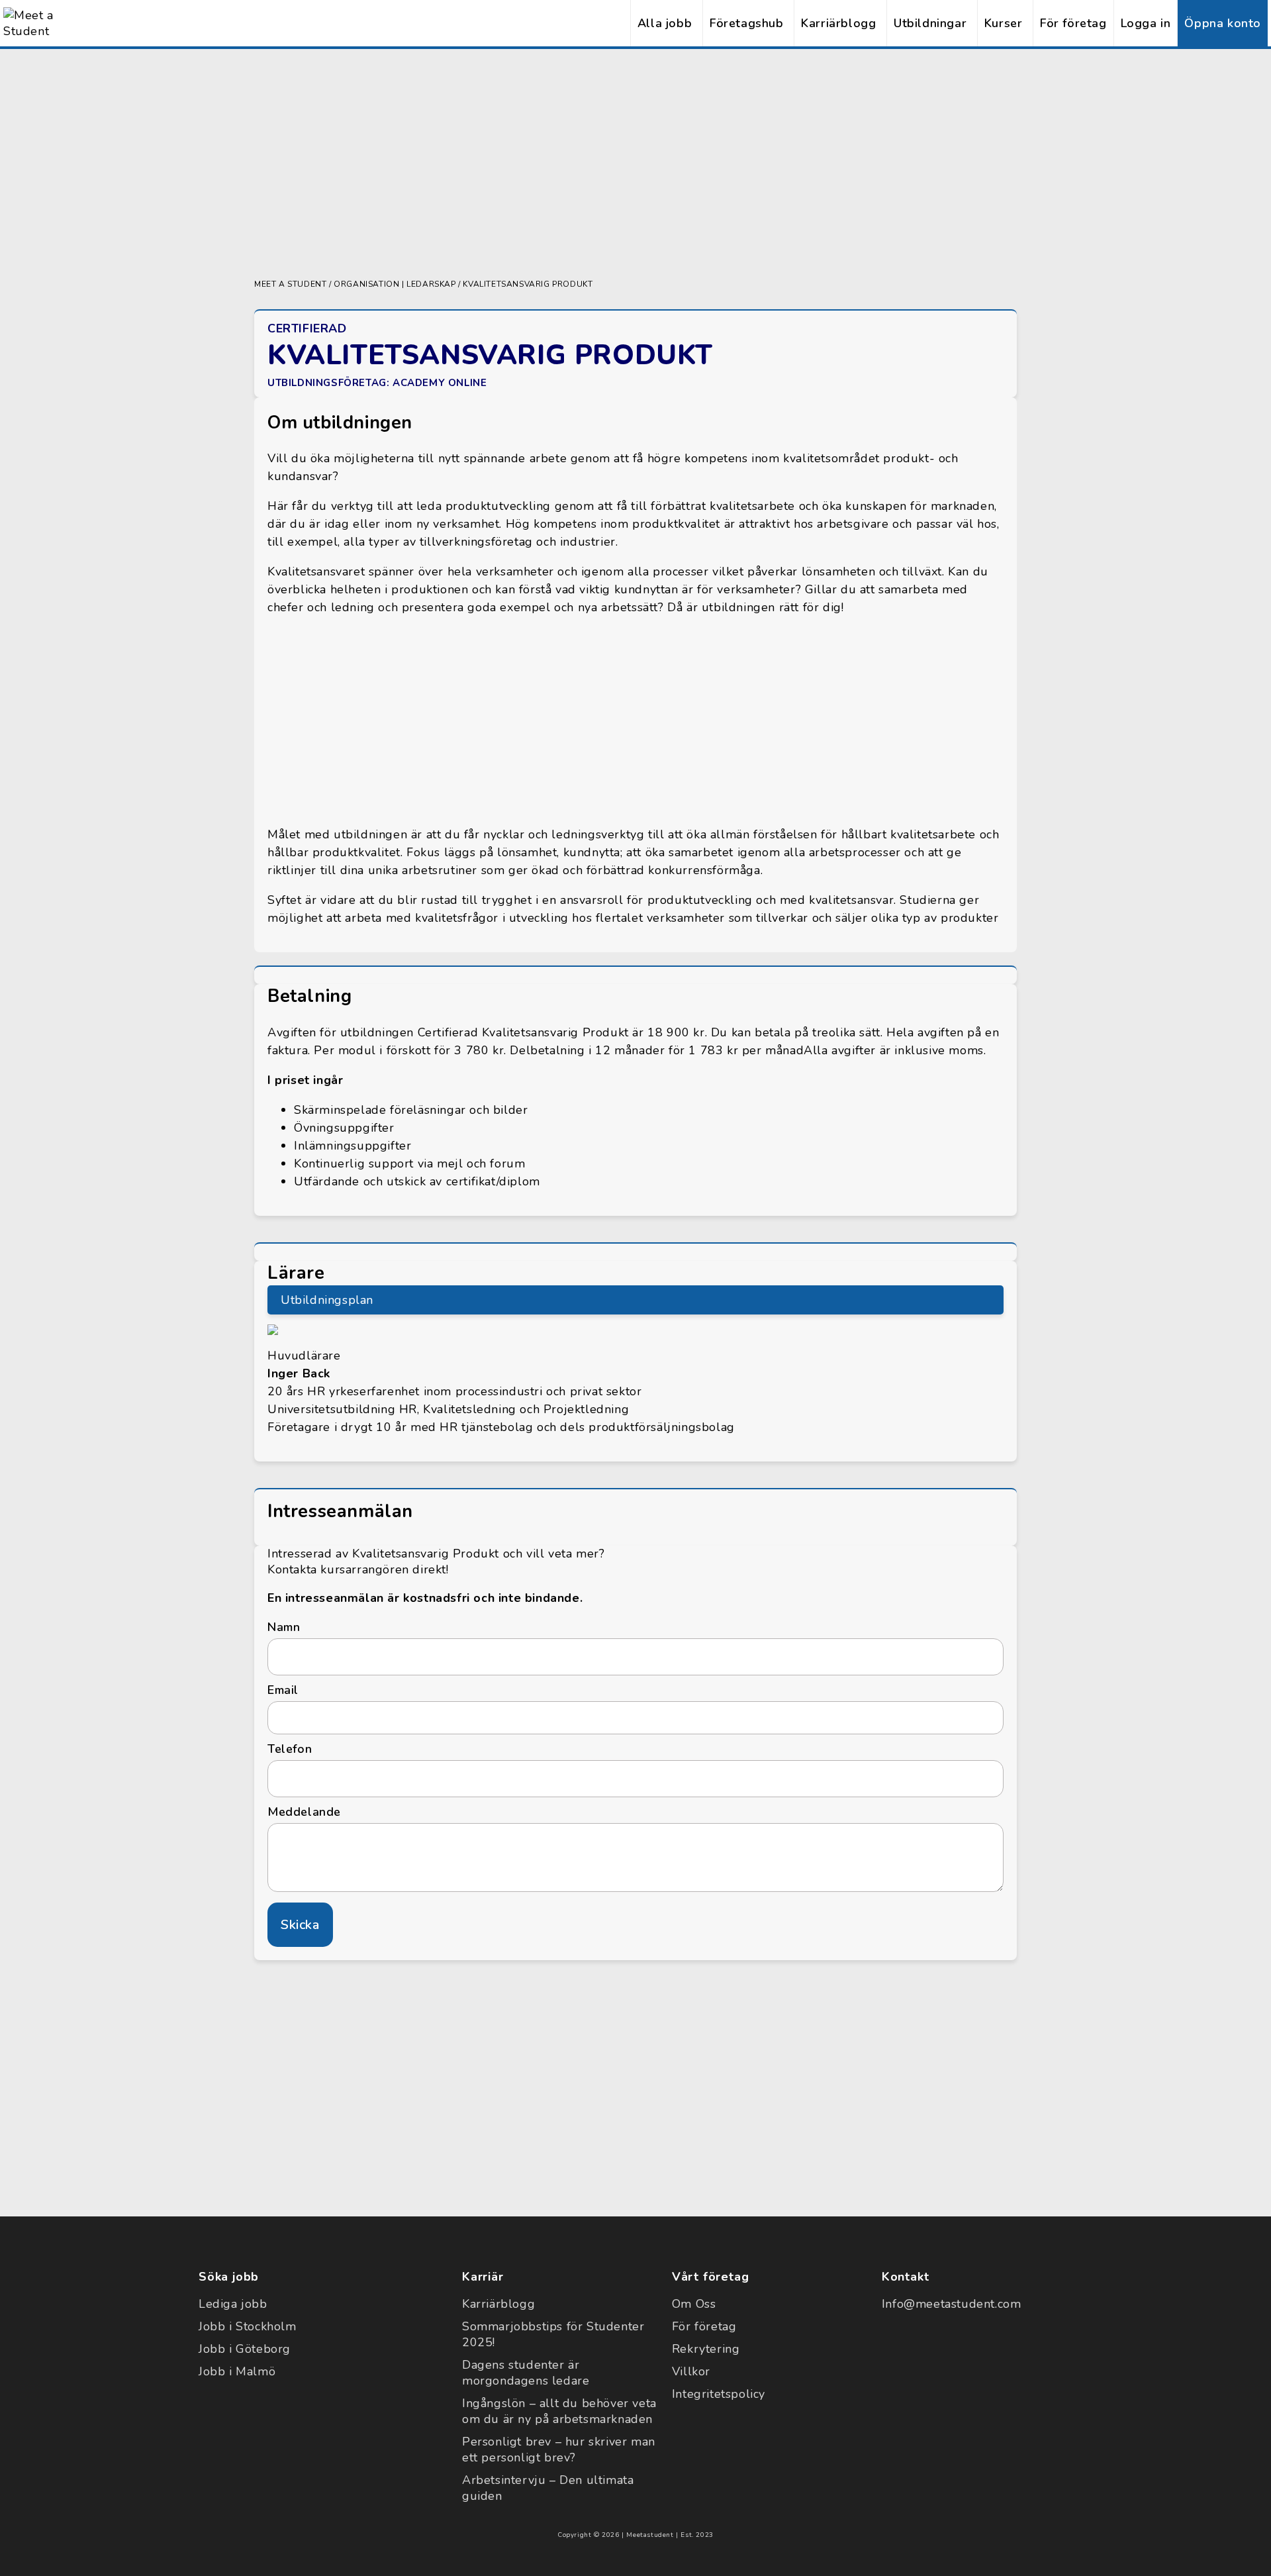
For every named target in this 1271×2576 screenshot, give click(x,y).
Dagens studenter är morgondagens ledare (526, 2373)
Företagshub (747, 23)
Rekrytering (706, 2349)
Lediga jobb (233, 2304)
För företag (1073, 23)
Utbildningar (930, 23)
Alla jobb (665, 23)
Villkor (691, 2371)
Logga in (1146, 23)
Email (283, 1690)
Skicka (300, 1925)
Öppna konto (1223, 23)
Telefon (290, 1749)
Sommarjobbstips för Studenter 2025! (553, 2334)
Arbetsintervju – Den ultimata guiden (548, 2488)
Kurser (1004, 23)
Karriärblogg (838, 23)
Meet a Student (290, 284)
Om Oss (694, 2304)
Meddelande (304, 1812)
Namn (284, 1627)
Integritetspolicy (719, 2394)
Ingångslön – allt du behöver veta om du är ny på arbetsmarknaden (559, 2411)
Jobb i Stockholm (248, 2326)
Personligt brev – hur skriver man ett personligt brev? (559, 2450)
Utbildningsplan (327, 1300)
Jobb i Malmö (237, 2371)
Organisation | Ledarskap (395, 284)
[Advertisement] (635, 162)
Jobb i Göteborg (245, 2349)
